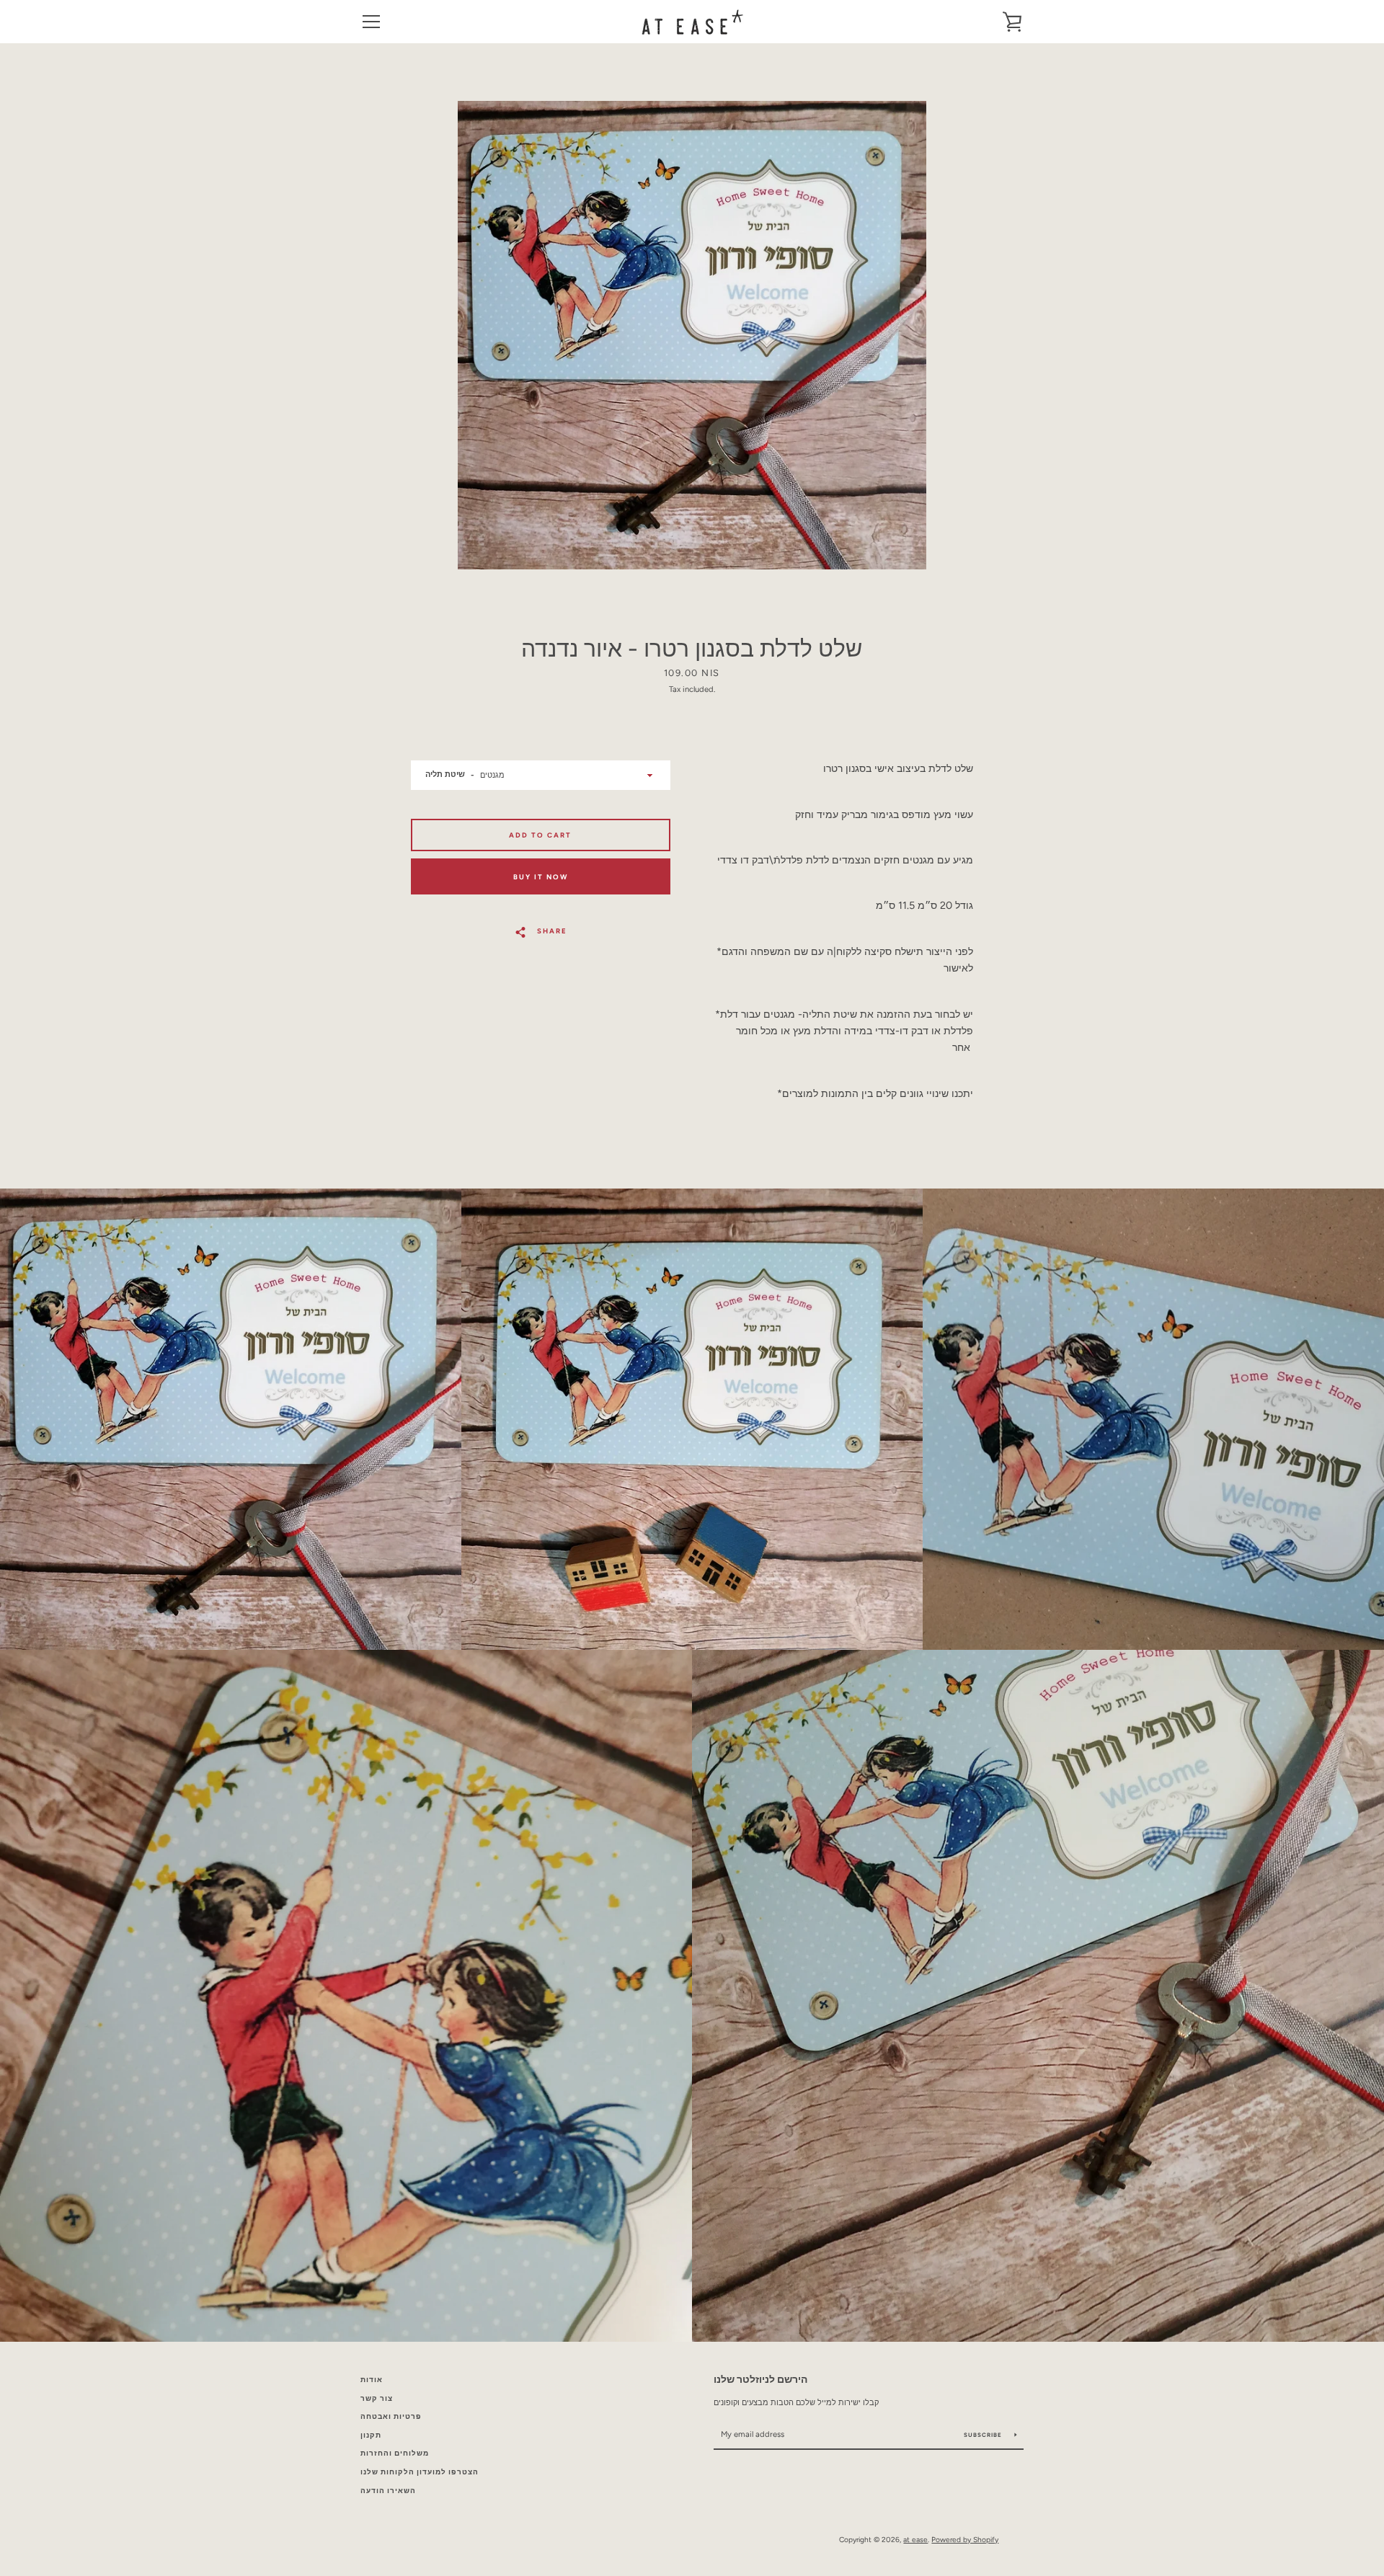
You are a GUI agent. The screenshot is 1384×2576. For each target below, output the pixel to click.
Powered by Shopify (965, 2540)
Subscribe (984, 2435)
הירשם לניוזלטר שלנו (760, 2379)
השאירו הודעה (388, 2491)
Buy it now (541, 877)
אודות (372, 2380)
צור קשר (377, 2398)
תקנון (371, 2435)
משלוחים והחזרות (395, 2453)
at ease (915, 2540)
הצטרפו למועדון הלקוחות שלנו (420, 2472)
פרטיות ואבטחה (391, 2416)
